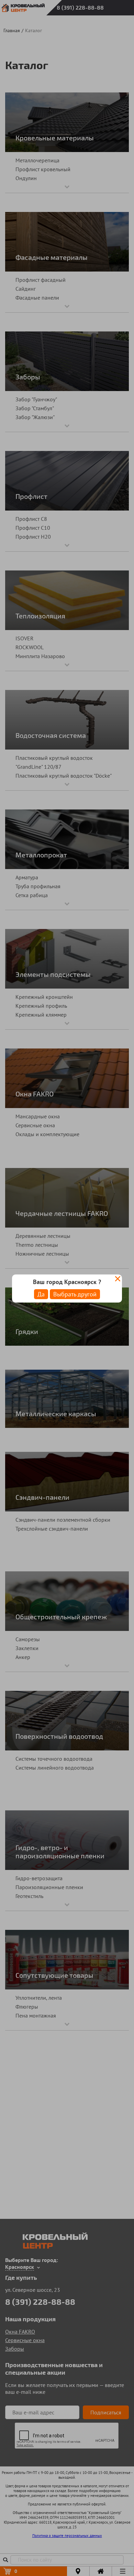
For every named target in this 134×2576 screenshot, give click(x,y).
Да (41, 1294)
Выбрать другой (75, 1294)
